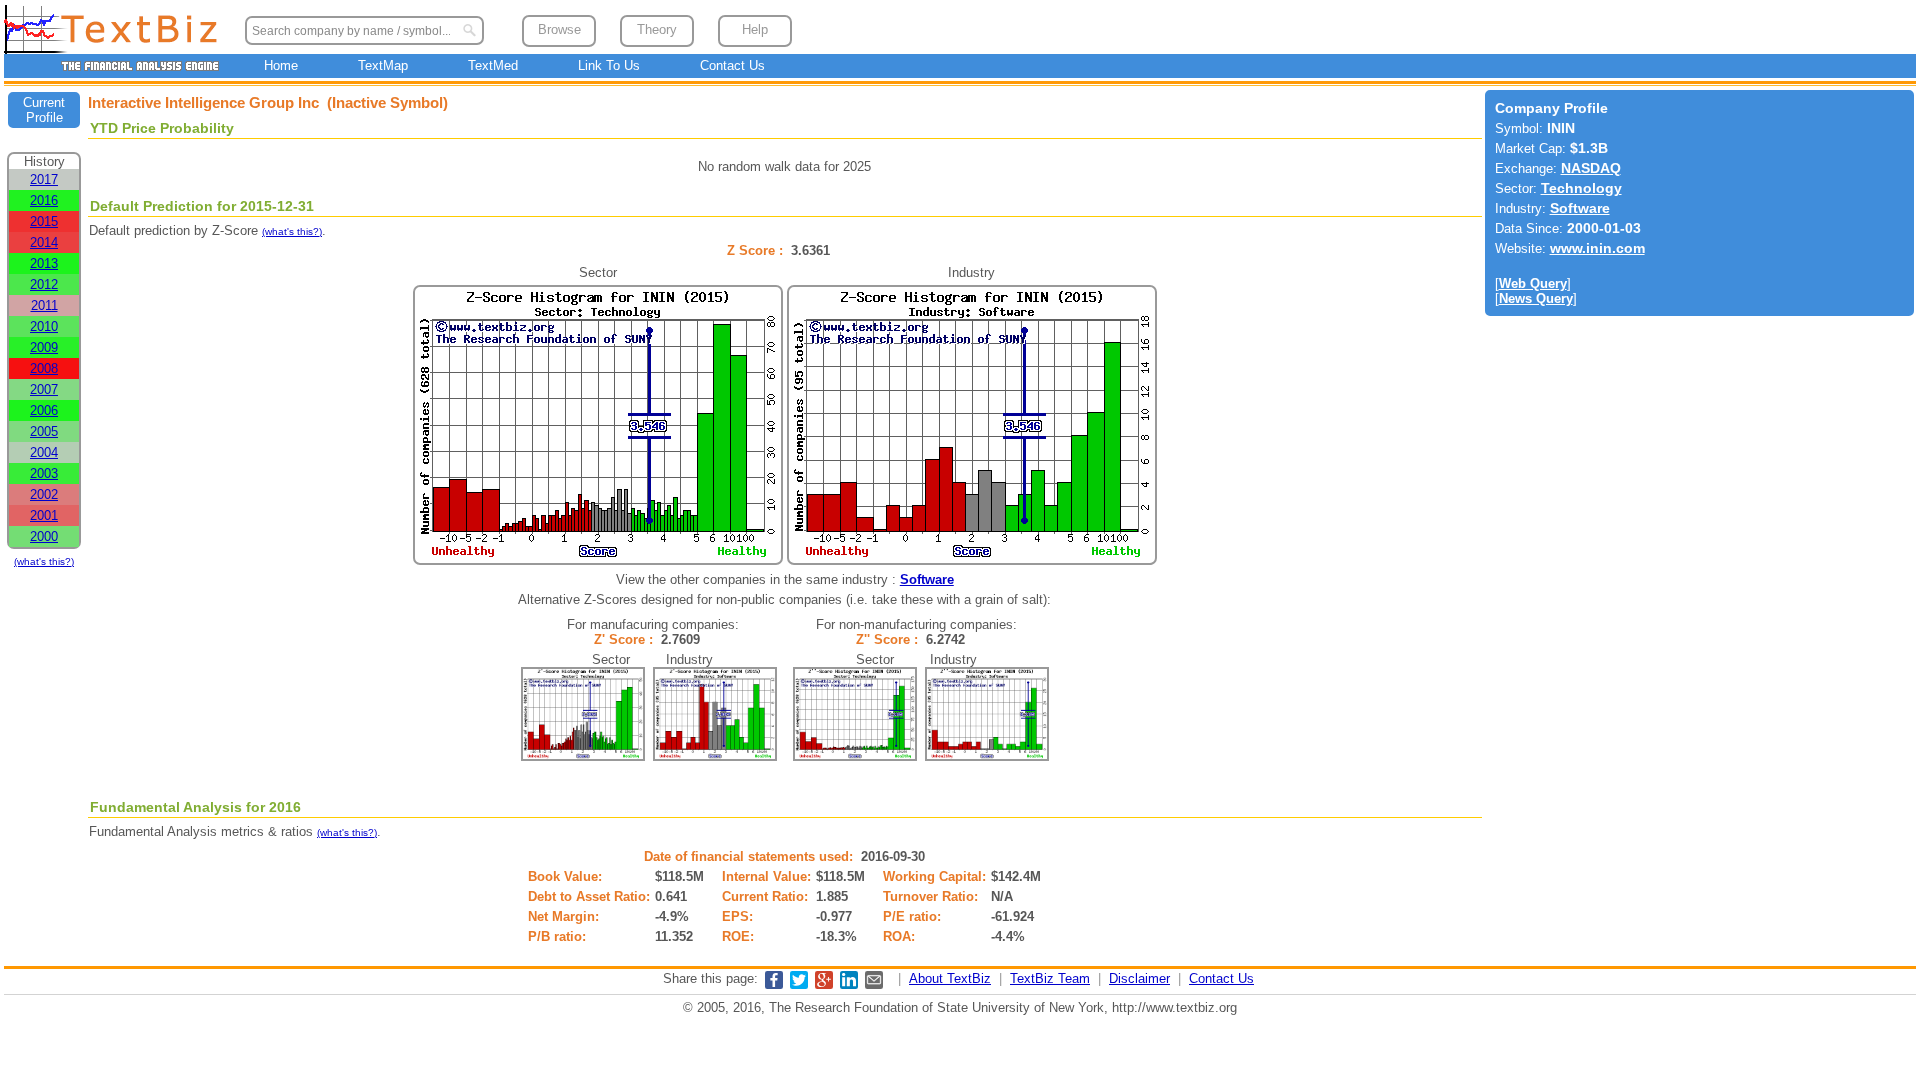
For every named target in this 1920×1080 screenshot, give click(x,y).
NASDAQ (1591, 168)
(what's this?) (44, 561)
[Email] (874, 984)
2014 (44, 242)
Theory (657, 29)
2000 (44, 536)
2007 (44, 389)
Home (281, 65)
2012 (44, 284)
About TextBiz (950, 978)
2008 (44, 368)
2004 (44, 452)
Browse (559, 29)
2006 (44, 410)
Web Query (1533, 283)
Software (927, 579)
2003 (44, 473)
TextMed (493, 65)
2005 (44, 431)
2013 (44, 263)
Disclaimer (1139, 978)
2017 (44, 179)
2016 (44, 200)
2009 (44, 347)
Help (755, 29)
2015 (44, 221)
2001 (44, 515)
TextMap (383, 65)
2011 (44, 305)
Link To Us (609, 65)
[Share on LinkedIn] (849, 984)
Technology (1581, 188)
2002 (44, 494)
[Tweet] (799, 984)
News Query (1536, 298)
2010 (44, 326)
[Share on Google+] (824, 984)
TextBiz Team (1050, 978)
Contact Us (732, 65)
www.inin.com (1597, 248)
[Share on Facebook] (774, 984)
